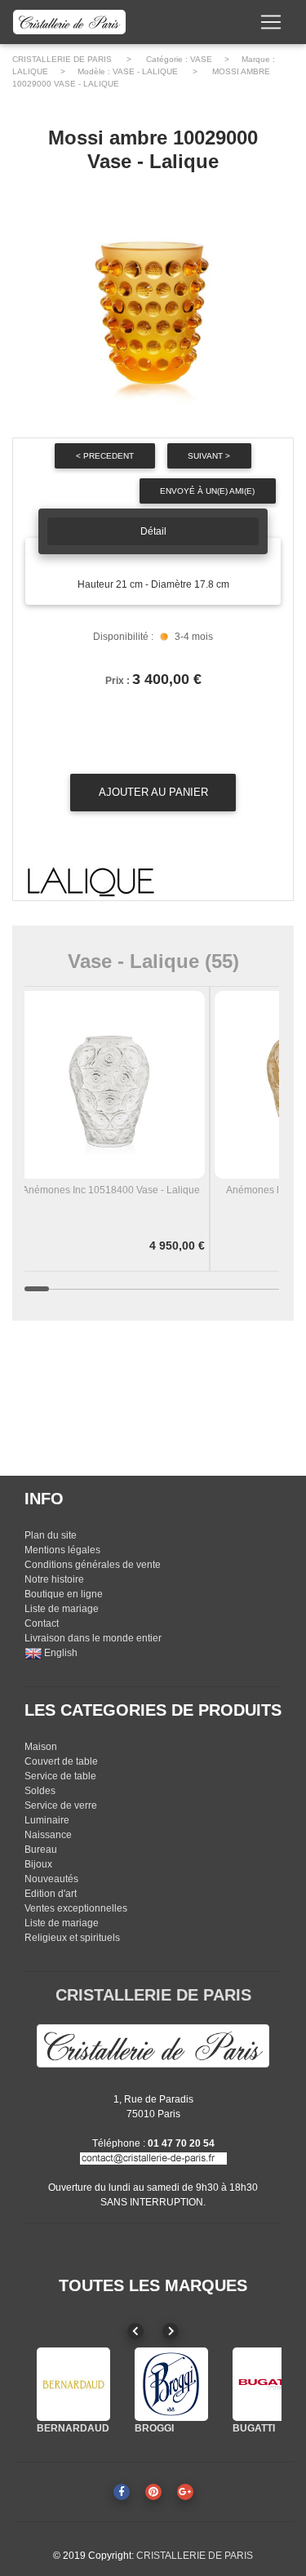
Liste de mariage (62, 1609)
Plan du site (51, 1535)
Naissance (48, 1835)
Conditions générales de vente (93, 1565)
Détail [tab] (153, 531)
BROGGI (154, 2428)
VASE (201, 59)
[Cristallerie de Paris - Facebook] (122, 2492)
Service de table (60, 1776)
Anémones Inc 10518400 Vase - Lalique (111, 1190)
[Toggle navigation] (271, 22)
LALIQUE (30, 71)
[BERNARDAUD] (73, 2384)
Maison (41, 1747)
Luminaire (47, 1820)
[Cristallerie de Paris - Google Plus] (185, 2492)
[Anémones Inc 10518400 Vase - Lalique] (111, 1084)
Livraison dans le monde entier (93, 1638)
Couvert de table (61, 1761)
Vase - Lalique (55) (153, 961)
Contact (42, 1623)
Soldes (40, 1791)
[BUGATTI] (269, 2384)
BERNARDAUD (73, 2428)
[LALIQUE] (91, 882)
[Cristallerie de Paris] (153, 2045)
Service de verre (61, 1805)
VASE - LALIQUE (145, 71)
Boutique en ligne (64, 1594)
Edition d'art (51, 1894)
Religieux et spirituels (72, 1938)
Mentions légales (62, 1550)
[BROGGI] (171, 2384)
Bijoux (38, 1864)
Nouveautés (51, 1879)
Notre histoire (54, 1579)
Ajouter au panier (153, 792)
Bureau (41, 1850)
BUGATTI (254, 2428)
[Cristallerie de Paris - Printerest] (153, 2492)
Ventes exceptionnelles (76, 1908)
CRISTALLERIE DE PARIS (62, 59)
